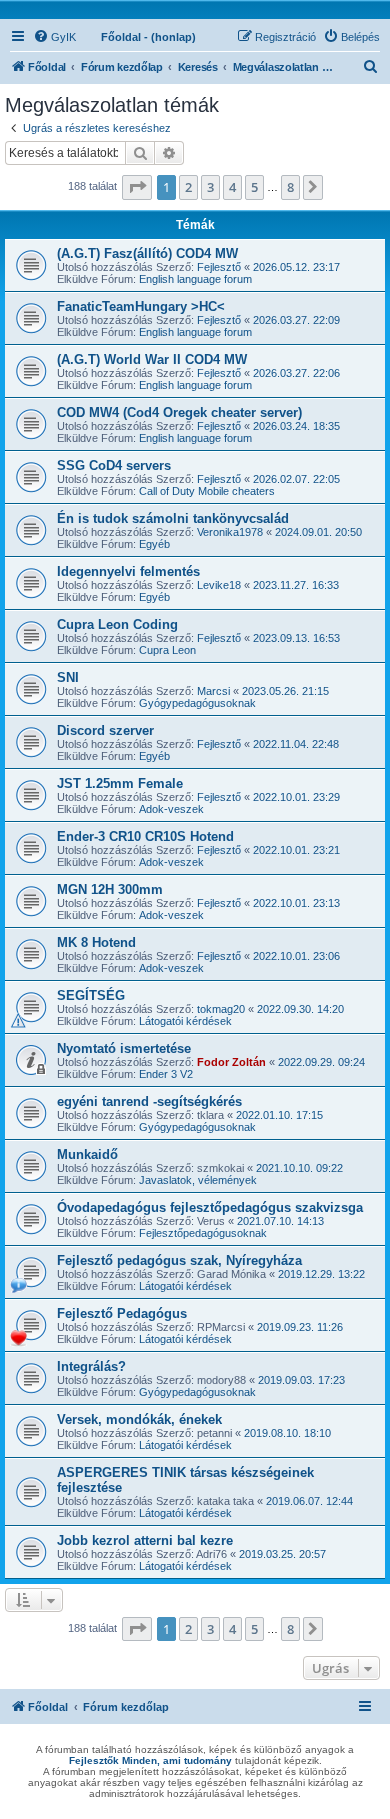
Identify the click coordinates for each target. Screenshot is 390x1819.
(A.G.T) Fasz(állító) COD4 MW (147, 253)
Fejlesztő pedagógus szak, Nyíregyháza (179, 1260)
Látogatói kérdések (185, 1021)
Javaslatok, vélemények (198, 1180)
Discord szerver (105, 730)
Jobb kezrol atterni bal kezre (145, 1540)
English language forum (195, 279)
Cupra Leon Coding (117, 624)
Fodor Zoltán (231, 1062)
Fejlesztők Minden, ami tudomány (150, 1760)
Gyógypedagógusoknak (197, 703)
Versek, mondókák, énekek (139, 1419)
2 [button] (188, 187)
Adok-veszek (171, 809)
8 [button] (290, 187)
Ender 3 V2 (166, 1074)
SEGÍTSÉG (91, 995)
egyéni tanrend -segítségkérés (149, 1101)
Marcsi (213, 691)
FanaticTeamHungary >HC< (141, 306)
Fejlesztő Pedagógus (122, 1313)
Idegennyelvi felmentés (128, 571)
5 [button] (254, 187)
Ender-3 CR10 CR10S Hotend (145, 836)
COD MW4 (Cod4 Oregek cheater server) (179, 412)
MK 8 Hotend (96, 942)
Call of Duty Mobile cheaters (207, 491)
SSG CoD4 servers (114, 465)
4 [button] (232, 187)
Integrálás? (91, 1366)
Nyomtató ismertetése (124, 1048)
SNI (68, 677)
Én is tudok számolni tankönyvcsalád (173, 518)
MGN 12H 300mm (110, 889)
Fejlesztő (219, 267)
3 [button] (210, 187)
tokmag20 (221, 1009)
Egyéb (154, 544)
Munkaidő (87, 1154)
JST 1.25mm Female (120, 783)
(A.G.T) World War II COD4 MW (152, 359)
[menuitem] (54, 37)
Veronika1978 (230, 532)
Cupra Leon (167, 650)
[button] (137, 187)
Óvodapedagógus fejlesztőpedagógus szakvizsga (210, 1207)
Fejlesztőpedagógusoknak (203, 1233)
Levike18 (219, 585)
